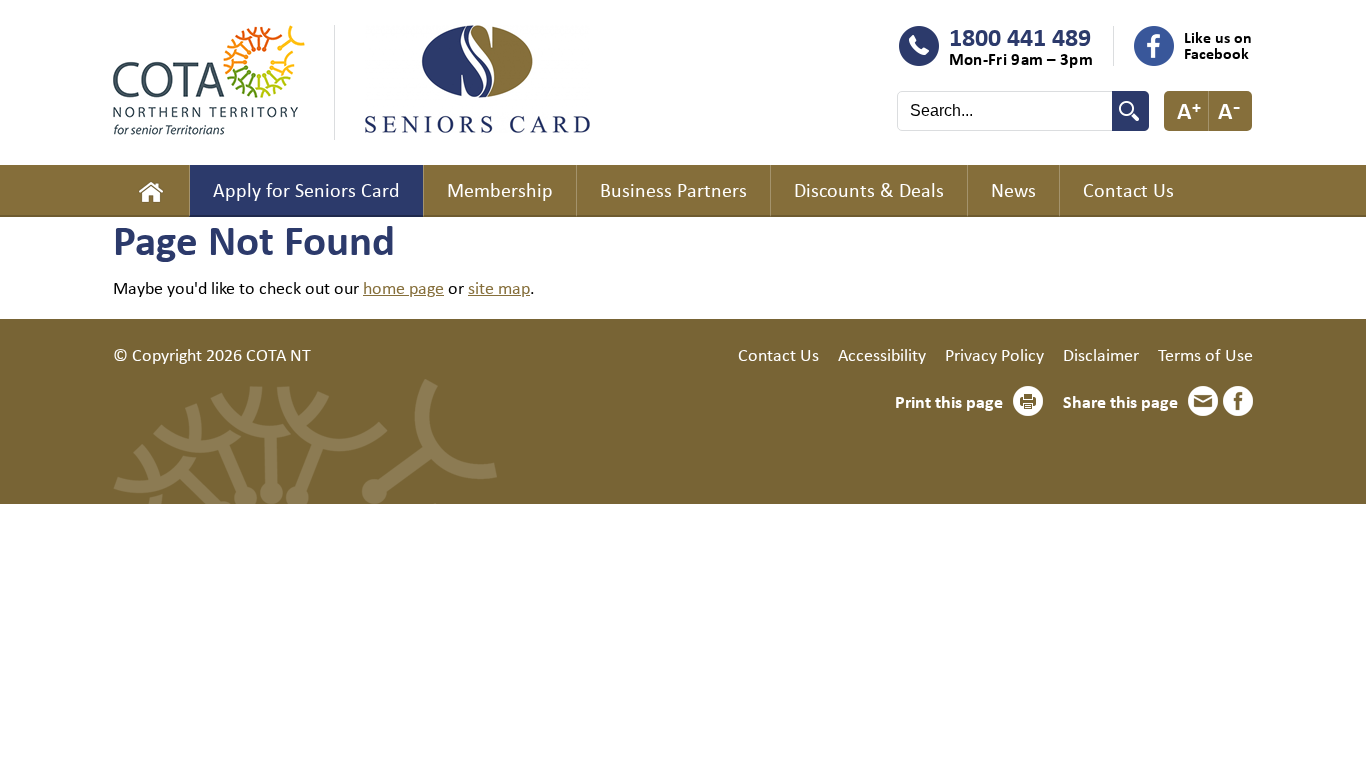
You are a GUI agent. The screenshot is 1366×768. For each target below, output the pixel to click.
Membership (500, 189)
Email (1203, 401)
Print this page (949, 401)
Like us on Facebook (1218, 45)
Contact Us (1128, 189)
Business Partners (673, 189)
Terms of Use (1205, 354)
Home (151, 191)
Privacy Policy (994, 354)
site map (499, 287)
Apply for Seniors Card (306, 189)
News (1013, 189)
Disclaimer (1101, 354)
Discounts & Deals (869, 189)
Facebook (1238, 401)
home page (403, 287)
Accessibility (882, 354)
